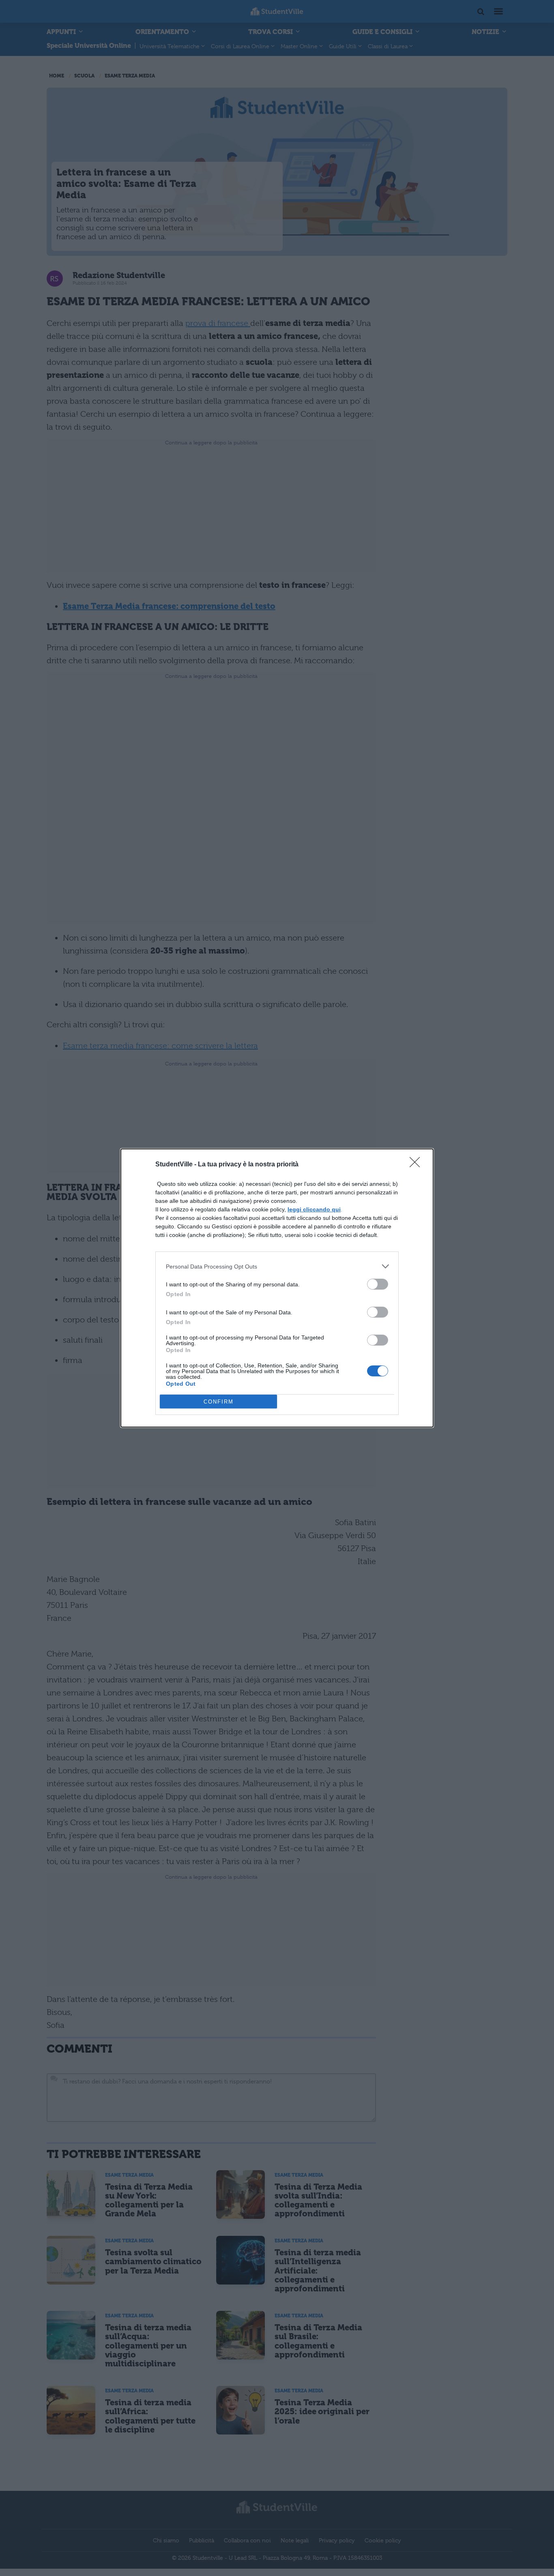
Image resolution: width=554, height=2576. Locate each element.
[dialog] (277, 1288)
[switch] (378, 1284)
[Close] (417, 1165)
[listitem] (277, 1266)
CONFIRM (219, 1402)
